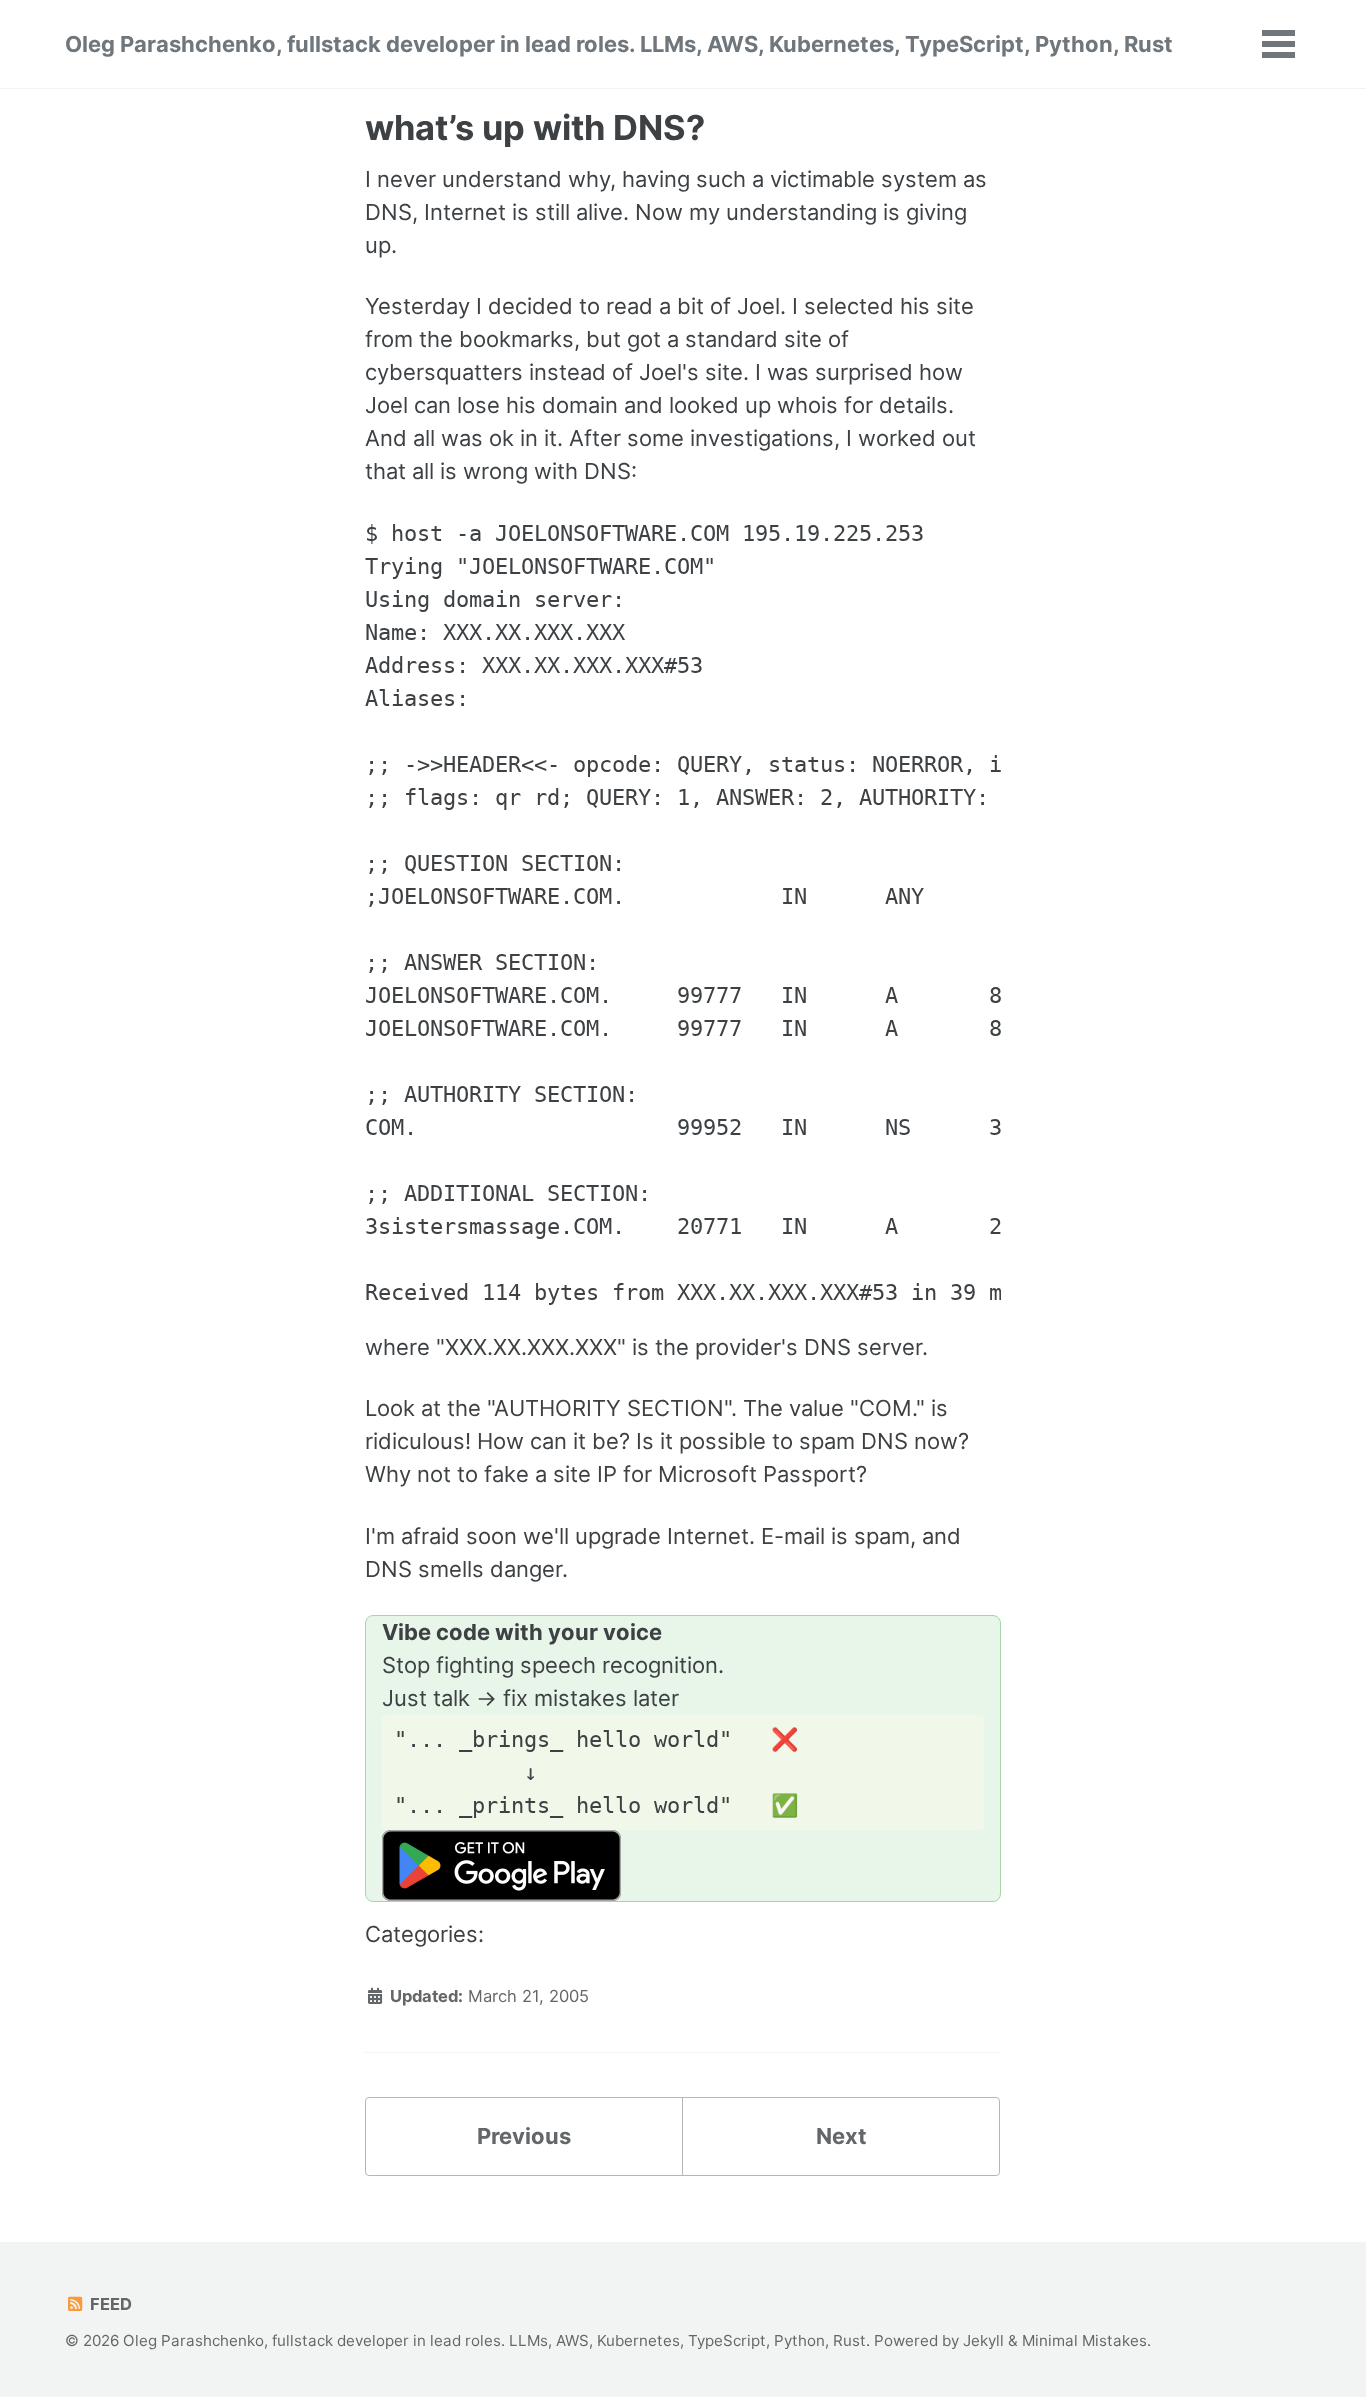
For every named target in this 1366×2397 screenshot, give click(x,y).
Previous (524, 2136)
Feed (109, 2304)
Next (841, 2136)
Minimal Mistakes (1084, 2340)
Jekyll (983, 2340)
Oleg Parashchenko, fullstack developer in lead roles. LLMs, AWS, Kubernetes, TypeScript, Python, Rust (619, 44)
